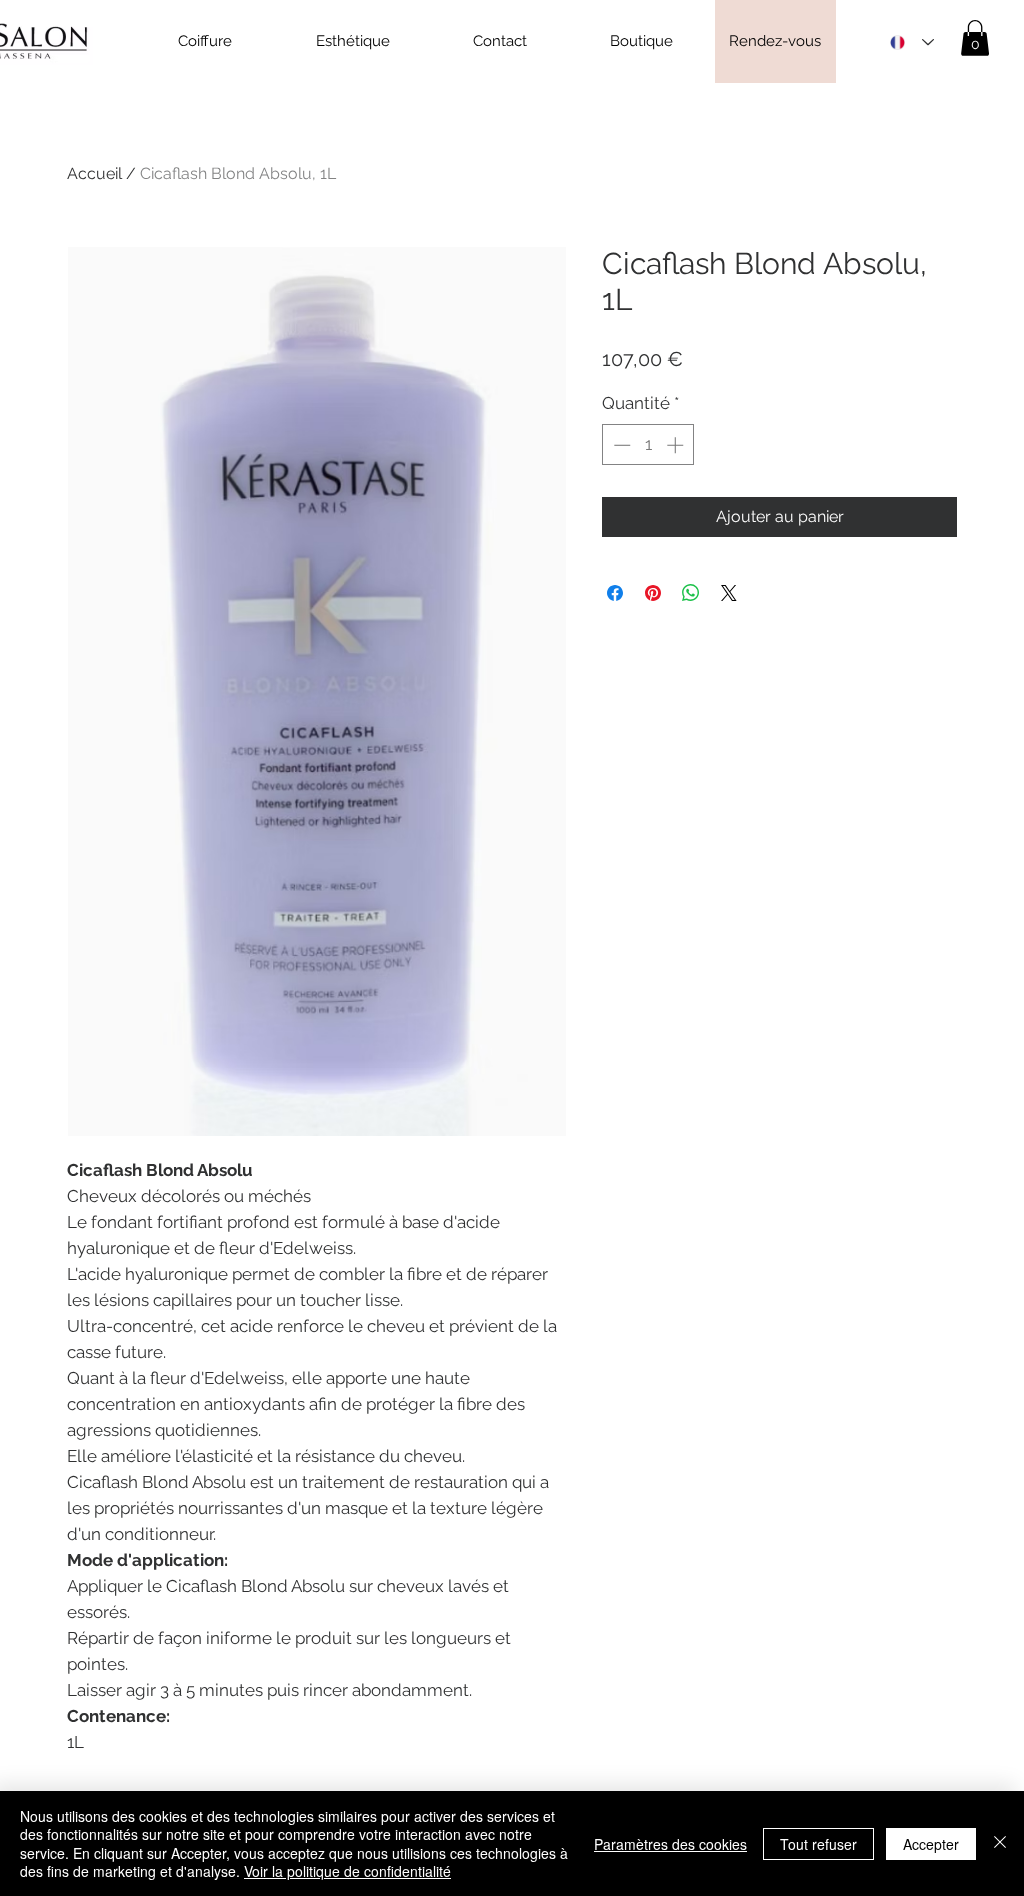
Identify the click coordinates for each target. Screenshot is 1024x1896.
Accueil (94, 173)
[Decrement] (620, 445)
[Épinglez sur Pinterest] (653, 593)
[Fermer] (1000, 1843)
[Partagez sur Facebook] (615, 593)
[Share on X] (729, 593)
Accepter (931, 1844)
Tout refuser (818, 1844)
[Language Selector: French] (912, 42)
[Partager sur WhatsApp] (691, 593)
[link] (975, 38)
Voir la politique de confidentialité (347, 1871)
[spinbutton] (648, 445)
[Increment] (677, 445)
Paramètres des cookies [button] (670, 1844)
